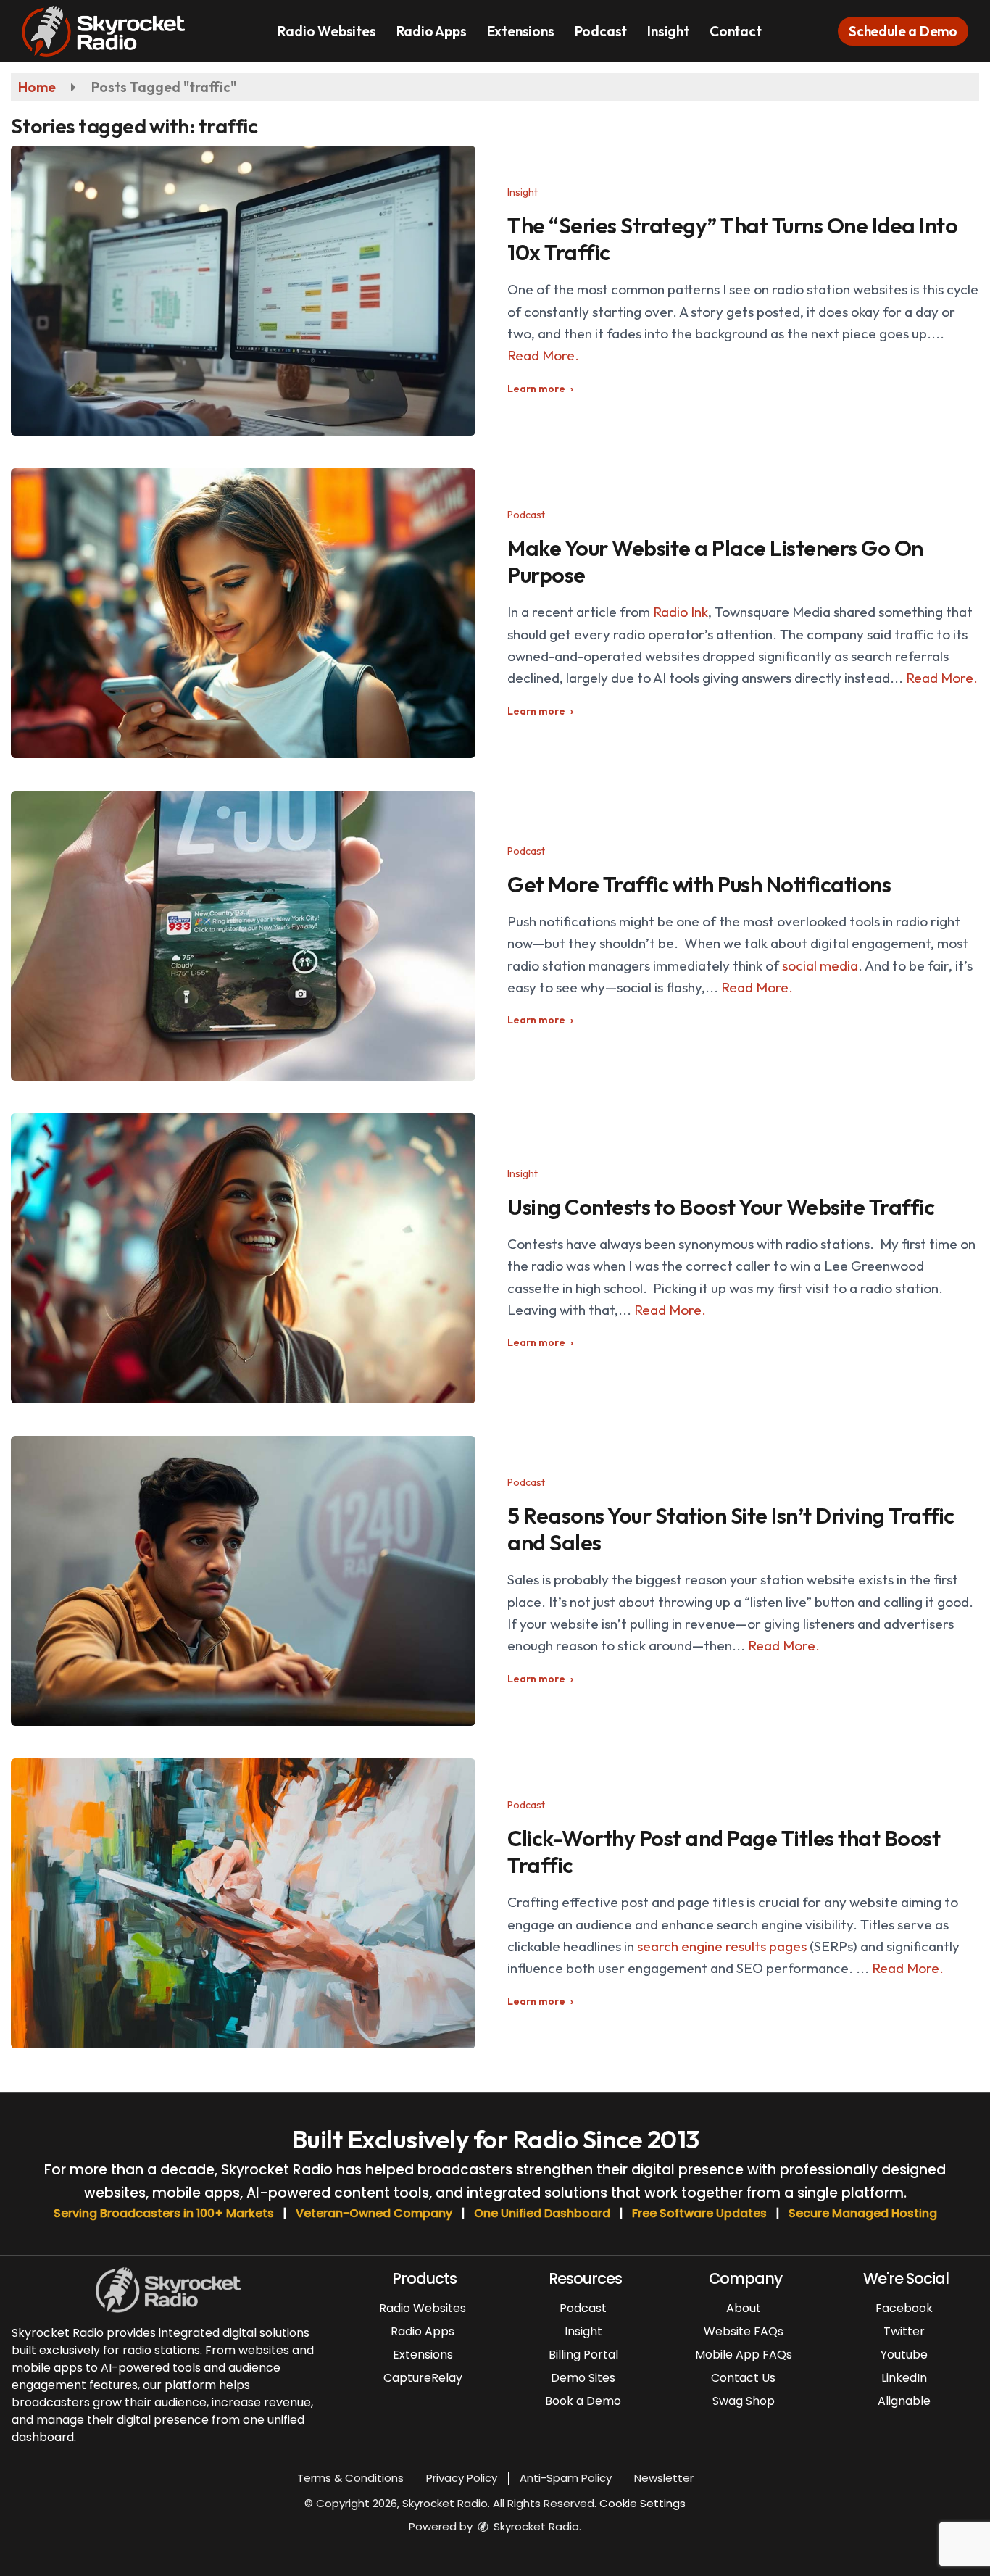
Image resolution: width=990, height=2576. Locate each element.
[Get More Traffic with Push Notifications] (243, 936)
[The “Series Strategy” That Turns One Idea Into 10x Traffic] (243, 291)
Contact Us (743, 2378)
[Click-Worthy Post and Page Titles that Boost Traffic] (243, 1903)
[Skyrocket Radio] (114, 30)
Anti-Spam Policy (566, 2478)
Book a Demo (583, 2401)
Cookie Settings (642, 2503)
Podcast (601, 31)
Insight (668, 31)
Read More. (543, 355)
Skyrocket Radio (535, 2526)
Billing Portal (583, 2355)
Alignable (904, 2401)
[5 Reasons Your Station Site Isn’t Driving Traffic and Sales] (243, 1581)
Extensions (521, 31)
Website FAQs (744, 2331)
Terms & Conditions (350, 2478)
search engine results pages (722, 1946)
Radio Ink (681, 612)
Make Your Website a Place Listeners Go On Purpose (715, 561)
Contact (736, 31)
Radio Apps (432, 31)
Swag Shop (744, 2401)
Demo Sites (583, 2378)
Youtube (904, 2355)
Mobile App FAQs (744, 2355)
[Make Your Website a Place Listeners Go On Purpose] (243, 613)
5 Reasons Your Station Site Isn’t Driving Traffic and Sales (731, 1529)
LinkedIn (904, 2378)
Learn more (536, 389)
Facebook (904, 2308)
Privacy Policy (462, 2478)
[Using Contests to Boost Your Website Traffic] (243, 1258)
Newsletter (664, 2478)
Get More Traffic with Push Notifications (699, 884)
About (744, 2308)
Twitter (904, 2331)
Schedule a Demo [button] (903, 31)
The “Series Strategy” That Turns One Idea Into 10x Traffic (732, 239)
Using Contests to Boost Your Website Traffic (721, 1207)
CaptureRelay (423, 2378)
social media (820, 965)
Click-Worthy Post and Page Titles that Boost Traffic (724, 1852)
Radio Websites (326, 31)
